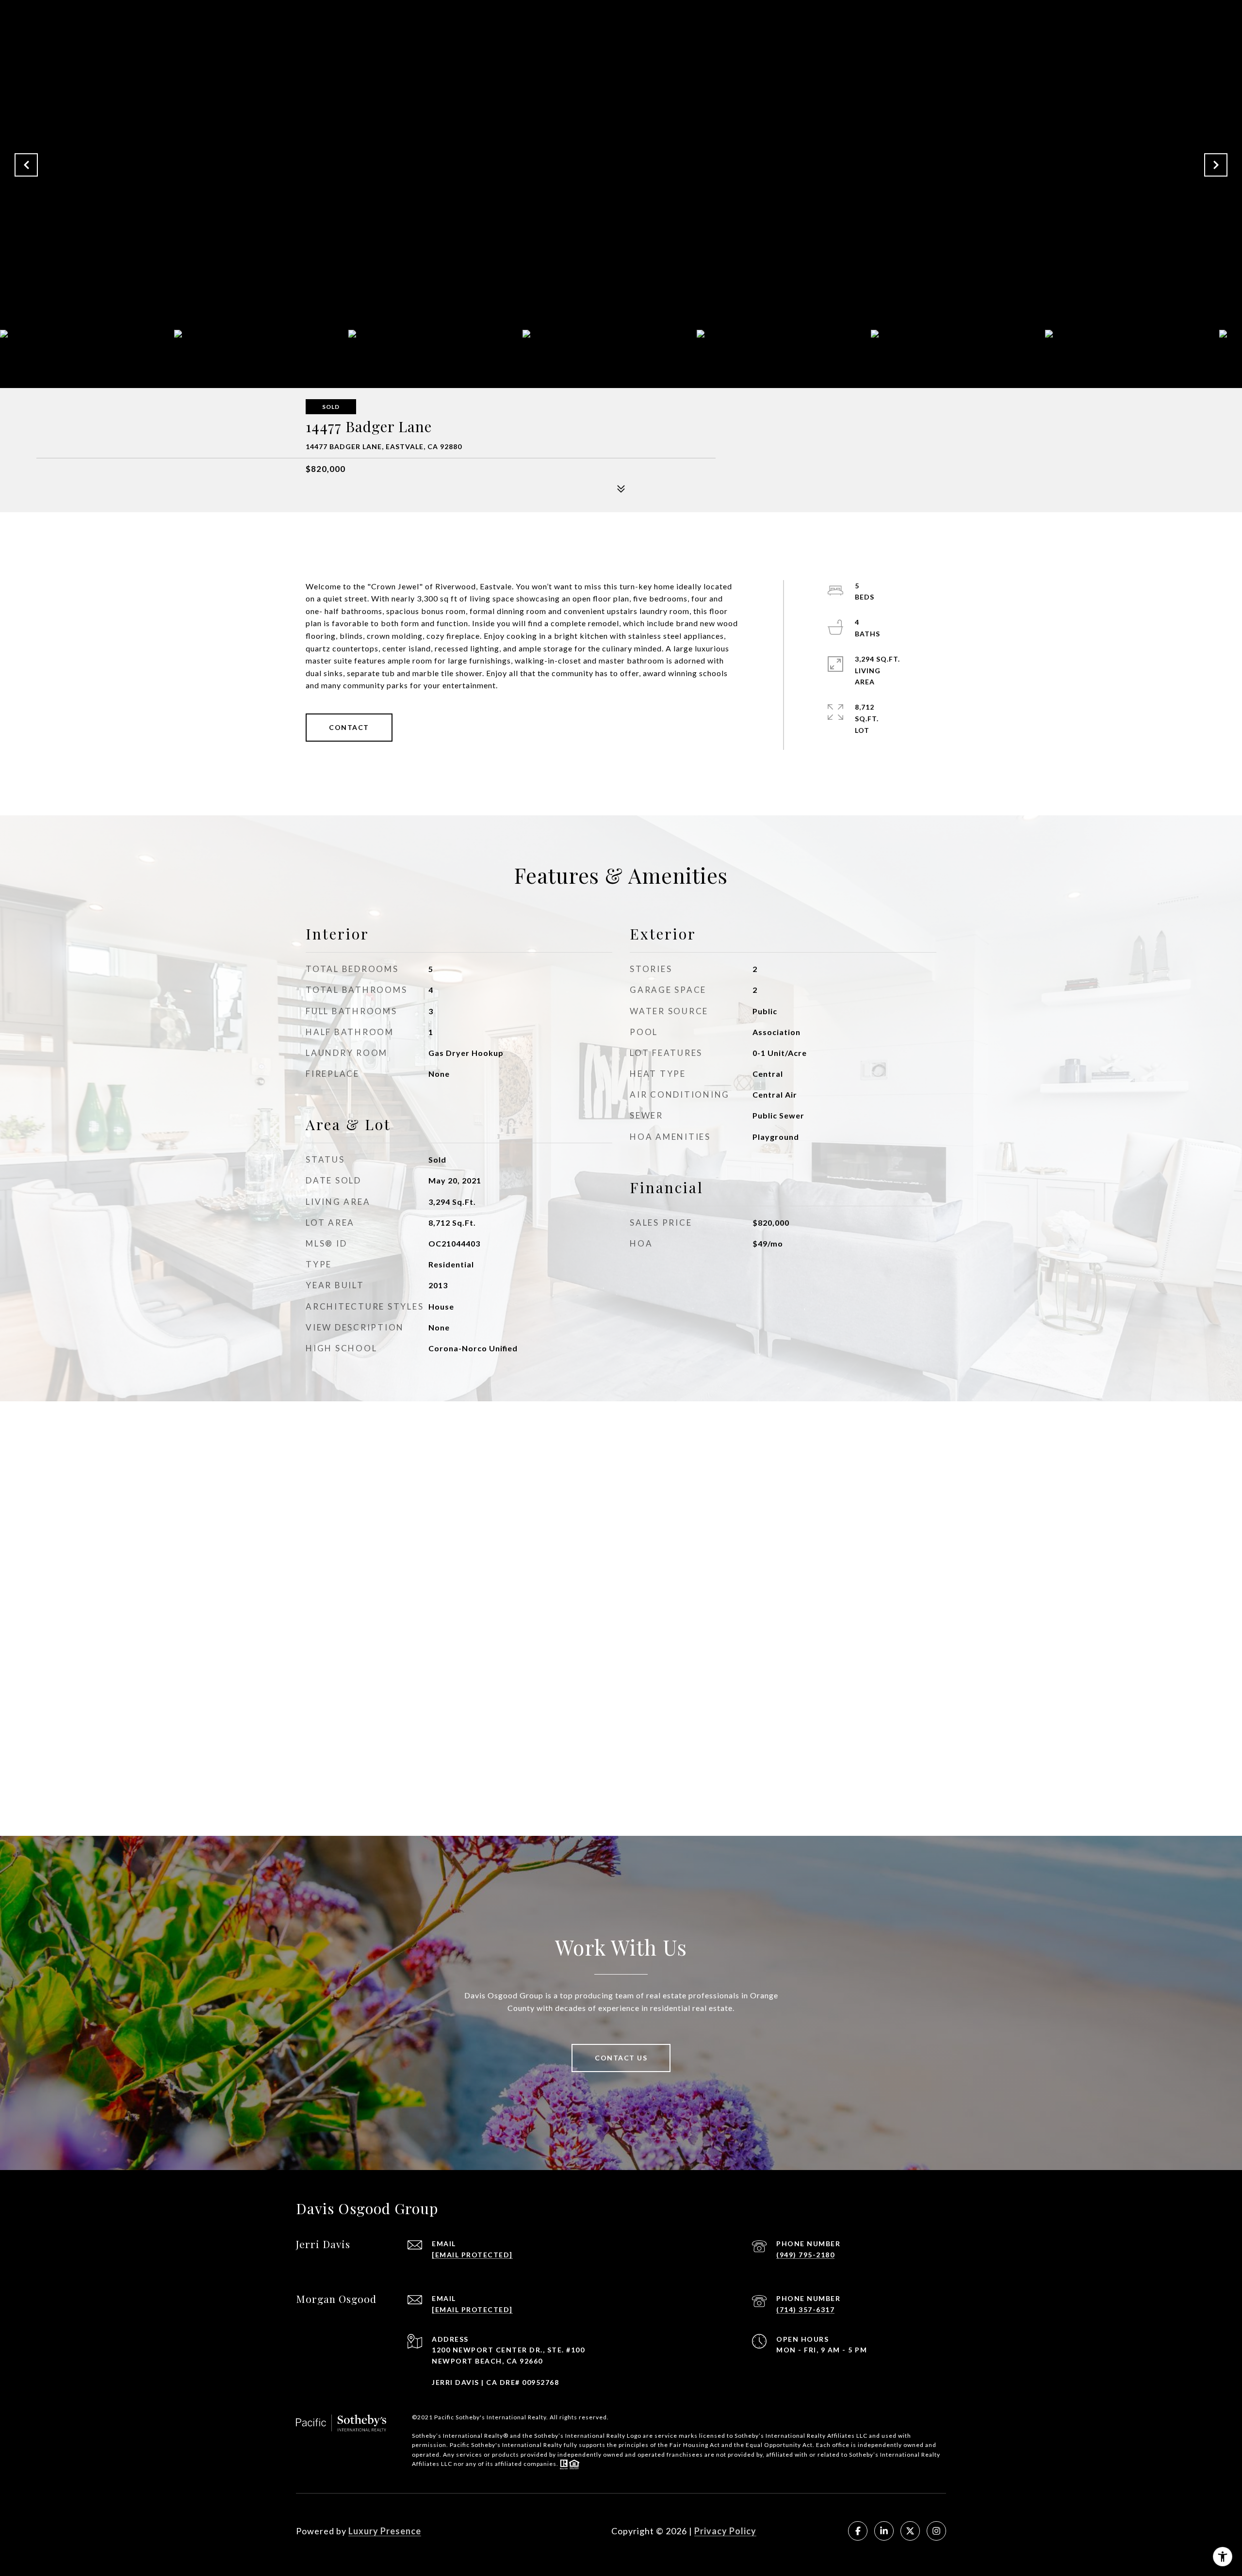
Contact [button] (349, 727)
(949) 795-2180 (805, 2255)
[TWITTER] (910, 2531)
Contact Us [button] (621, 2058)
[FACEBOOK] (858, 2531)
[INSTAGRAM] (936, 2531)
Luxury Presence (385, 2531)
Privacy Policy (725, 2531)
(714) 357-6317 (805, 2309)
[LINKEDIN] (884, 2531)
